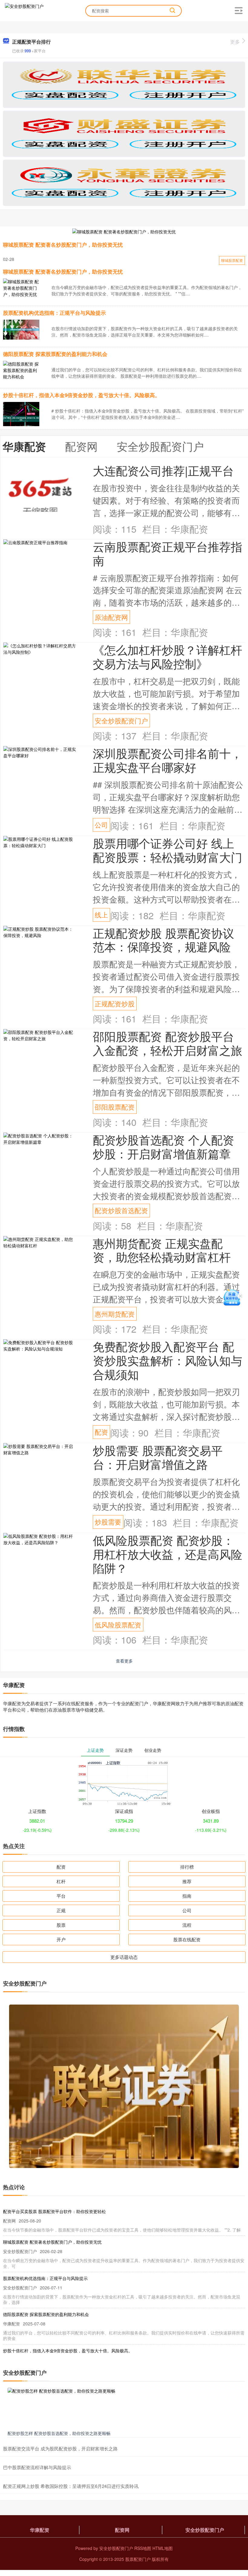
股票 (61, 1925)
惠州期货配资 (115, 1314)
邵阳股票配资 (115, 1107)
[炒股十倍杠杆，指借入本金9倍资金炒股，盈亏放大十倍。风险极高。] (21, 418)
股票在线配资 (187, 1939)
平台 (61, 1896)
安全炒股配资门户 (121, 720)
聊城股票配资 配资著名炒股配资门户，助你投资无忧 (63, 245)
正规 (61, 1910)
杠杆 (61, 1881)
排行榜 (187, 1867)
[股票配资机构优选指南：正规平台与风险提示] (21, 329)
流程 (187, 1925)
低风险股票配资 (118, 1625)
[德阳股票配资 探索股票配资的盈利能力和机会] (21, 370)
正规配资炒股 (115, 1003)
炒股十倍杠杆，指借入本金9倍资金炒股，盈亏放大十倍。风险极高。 (82, 395)
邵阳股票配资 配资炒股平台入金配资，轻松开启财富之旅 (168, 1043)
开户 (61, 1939)
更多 (235, 42)
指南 (187, 1896)
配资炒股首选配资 (121, 1210)
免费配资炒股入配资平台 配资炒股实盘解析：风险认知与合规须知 (168, 1360)
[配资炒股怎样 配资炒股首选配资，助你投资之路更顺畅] (124, 2408)
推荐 (187, 1881)
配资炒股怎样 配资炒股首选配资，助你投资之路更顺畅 (59, 2433)
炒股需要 (108, 1522)
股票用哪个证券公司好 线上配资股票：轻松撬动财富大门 (168, 850)
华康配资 (40, 2530)
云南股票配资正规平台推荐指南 (168, 553)
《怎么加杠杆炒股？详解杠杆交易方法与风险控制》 (168, 656)
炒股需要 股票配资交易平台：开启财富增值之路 (158, 1457)
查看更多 (124, 1661)
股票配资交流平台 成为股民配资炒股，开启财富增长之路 (60, 2448)
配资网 (122, 2530)
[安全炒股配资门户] (24, 10)
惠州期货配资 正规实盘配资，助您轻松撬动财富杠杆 (162, 1250)
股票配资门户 (138, 2559)
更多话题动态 (124, 1957)
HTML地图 (163, 2548)
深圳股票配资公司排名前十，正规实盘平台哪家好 (168, 760)
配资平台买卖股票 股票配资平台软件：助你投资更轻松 (54, 2211)
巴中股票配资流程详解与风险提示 (37, 2467)
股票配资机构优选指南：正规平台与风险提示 (54, 313)
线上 (101, 915)
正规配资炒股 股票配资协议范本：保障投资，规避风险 (163, 940)
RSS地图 (143, 2548)
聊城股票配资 (232, 260)
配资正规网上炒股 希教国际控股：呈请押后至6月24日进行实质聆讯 (71, 2486)
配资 (101, 1432)
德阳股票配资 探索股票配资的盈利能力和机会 (55, 354)
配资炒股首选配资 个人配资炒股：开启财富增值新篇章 (163, 1146)
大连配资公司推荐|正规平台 (163, 470)
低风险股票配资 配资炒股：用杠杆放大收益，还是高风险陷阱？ (168, 1554)
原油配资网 (111, 617)
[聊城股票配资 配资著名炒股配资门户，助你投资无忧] (124, 231)
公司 (101, 825)
